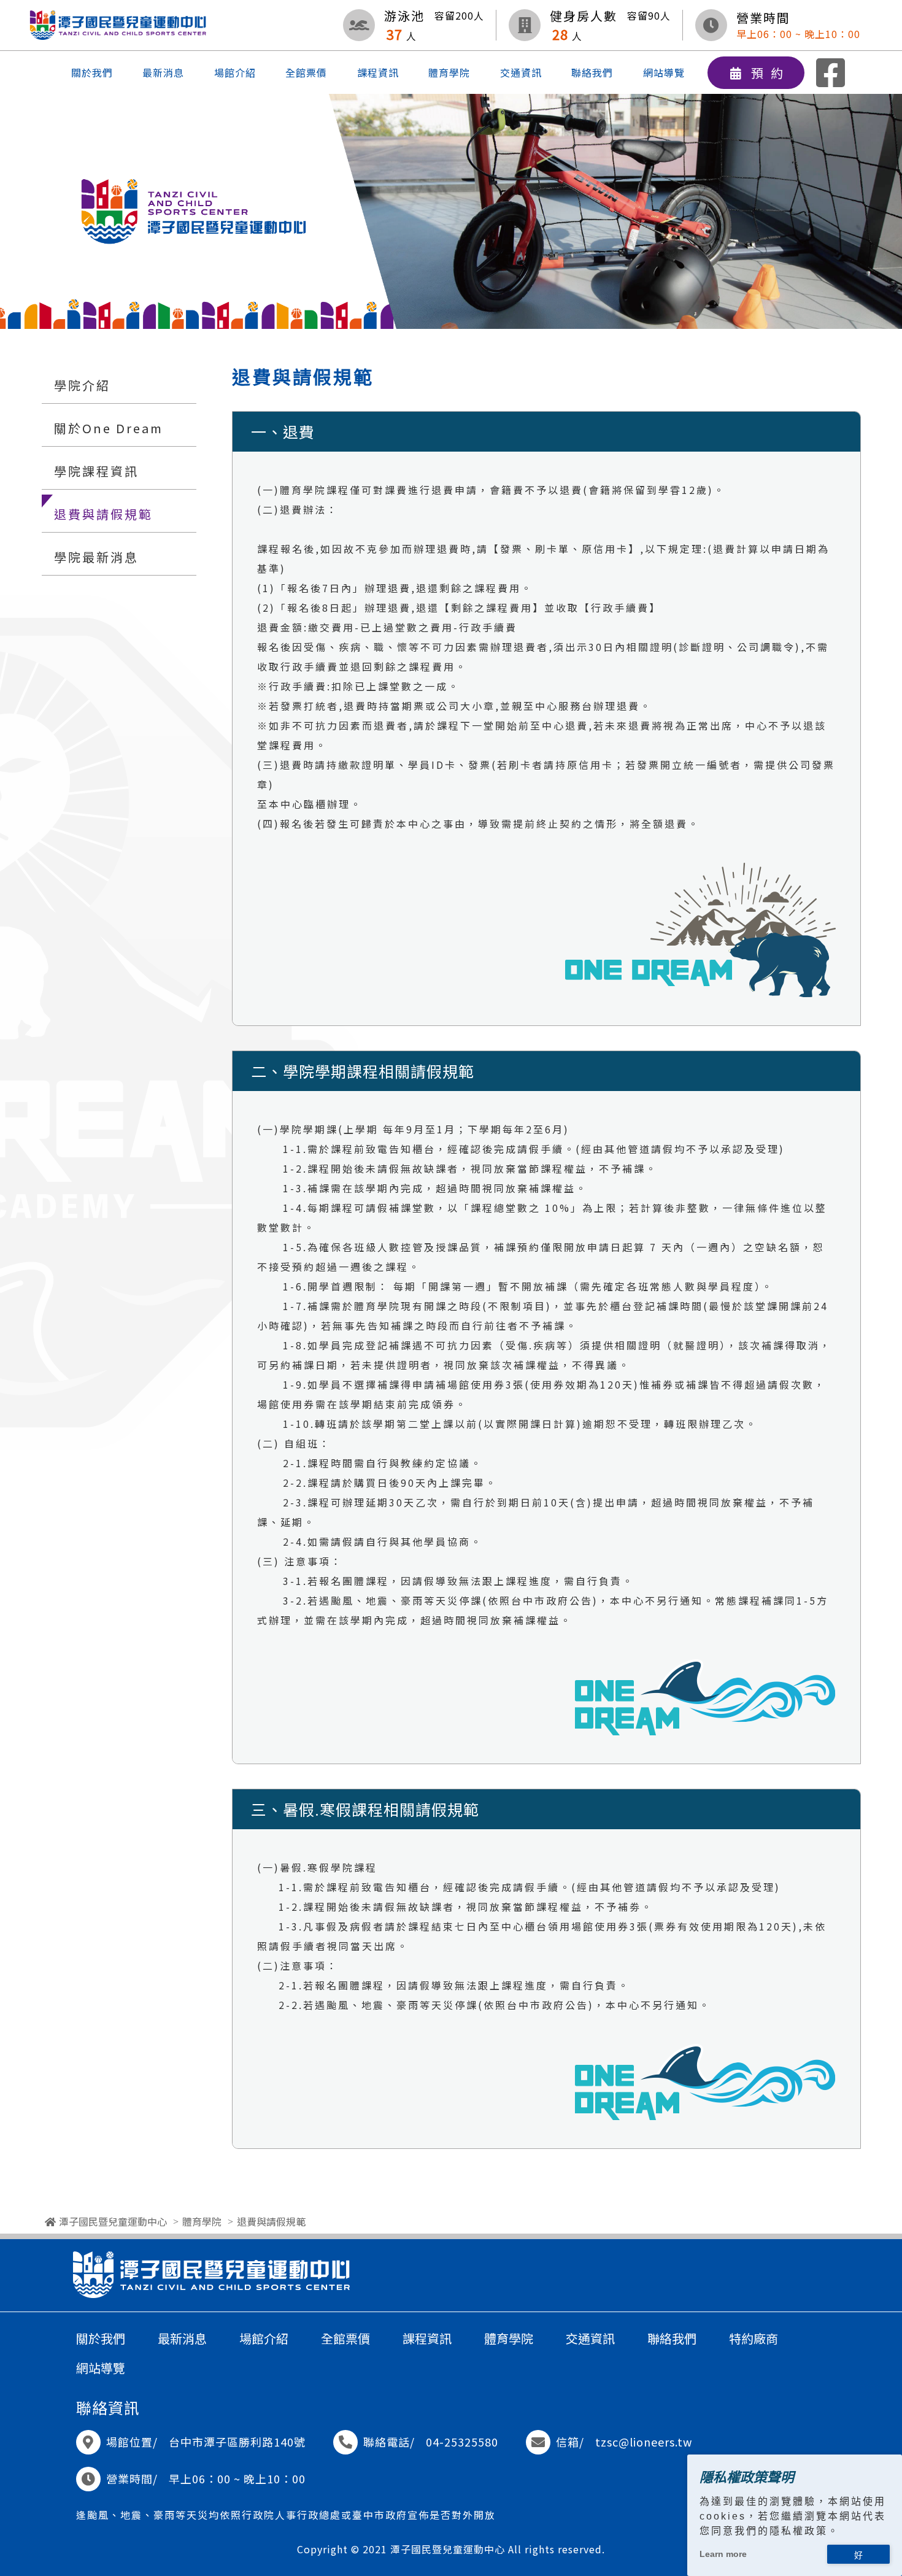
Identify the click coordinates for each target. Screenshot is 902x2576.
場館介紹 (235, 72)
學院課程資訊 (96, 471)
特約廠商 (754, 2338)
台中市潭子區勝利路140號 (237, 2442)
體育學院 (449, 72)
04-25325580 (462, 2442)
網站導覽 (664, 72)
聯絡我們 (592, 72)
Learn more (723, 2554)
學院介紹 (82, 385)
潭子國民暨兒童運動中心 (113, 2221)
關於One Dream (109, 428)
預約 (771, 73)
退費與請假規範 (103, 514)
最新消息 (163, 72)
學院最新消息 (96, 557)
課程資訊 (378, 72)
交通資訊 (521, 72)
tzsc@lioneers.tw (644, 2442)
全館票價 (306, 72)
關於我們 (92, 72)
